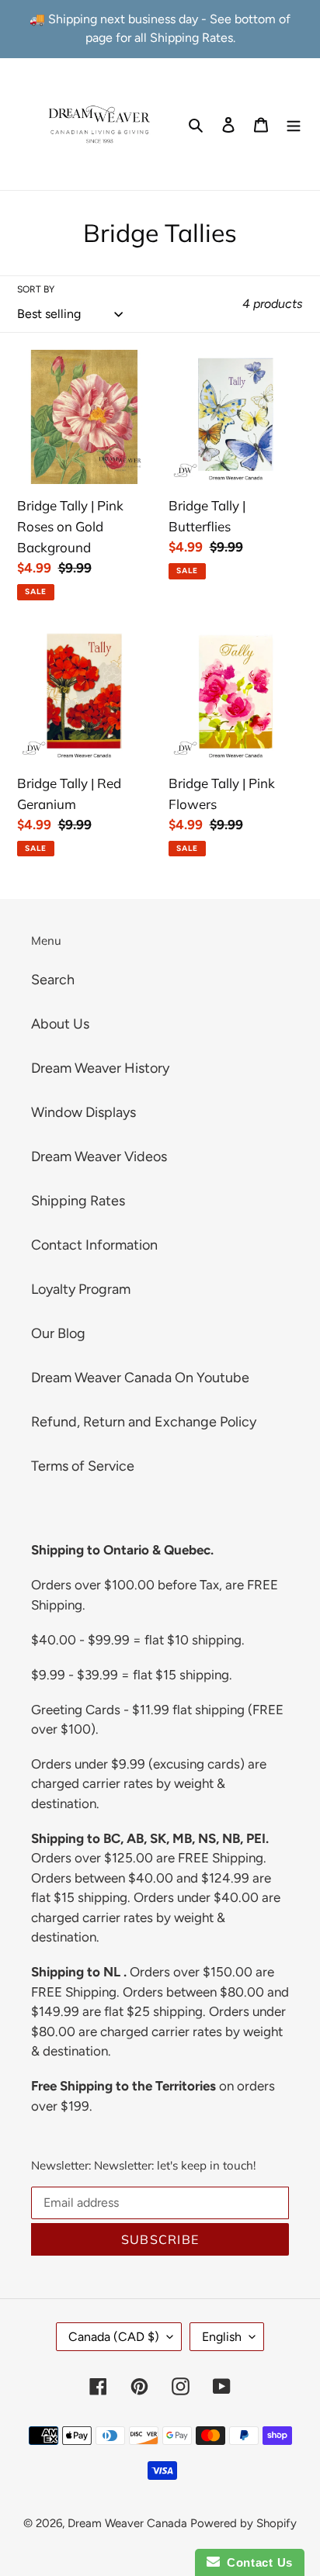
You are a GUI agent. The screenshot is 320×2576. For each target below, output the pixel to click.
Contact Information (94, 1245)
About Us (60, 1024)
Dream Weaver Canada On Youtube (140, 1378)
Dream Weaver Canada (127, 2523)
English (222, 2337)
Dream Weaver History (100, 1068)
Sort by (36, 289)
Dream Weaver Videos (99, 1157)
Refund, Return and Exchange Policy (144, 1422)
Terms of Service (83, 1466)
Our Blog (58, 1333)
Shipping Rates (78, 1201)
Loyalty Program (81, 1289)
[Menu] (294, 124)
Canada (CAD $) (114, 2337)
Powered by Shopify (243, 2523)
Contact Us (256, 2562)
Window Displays (83, 1112)
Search (53, 980)
